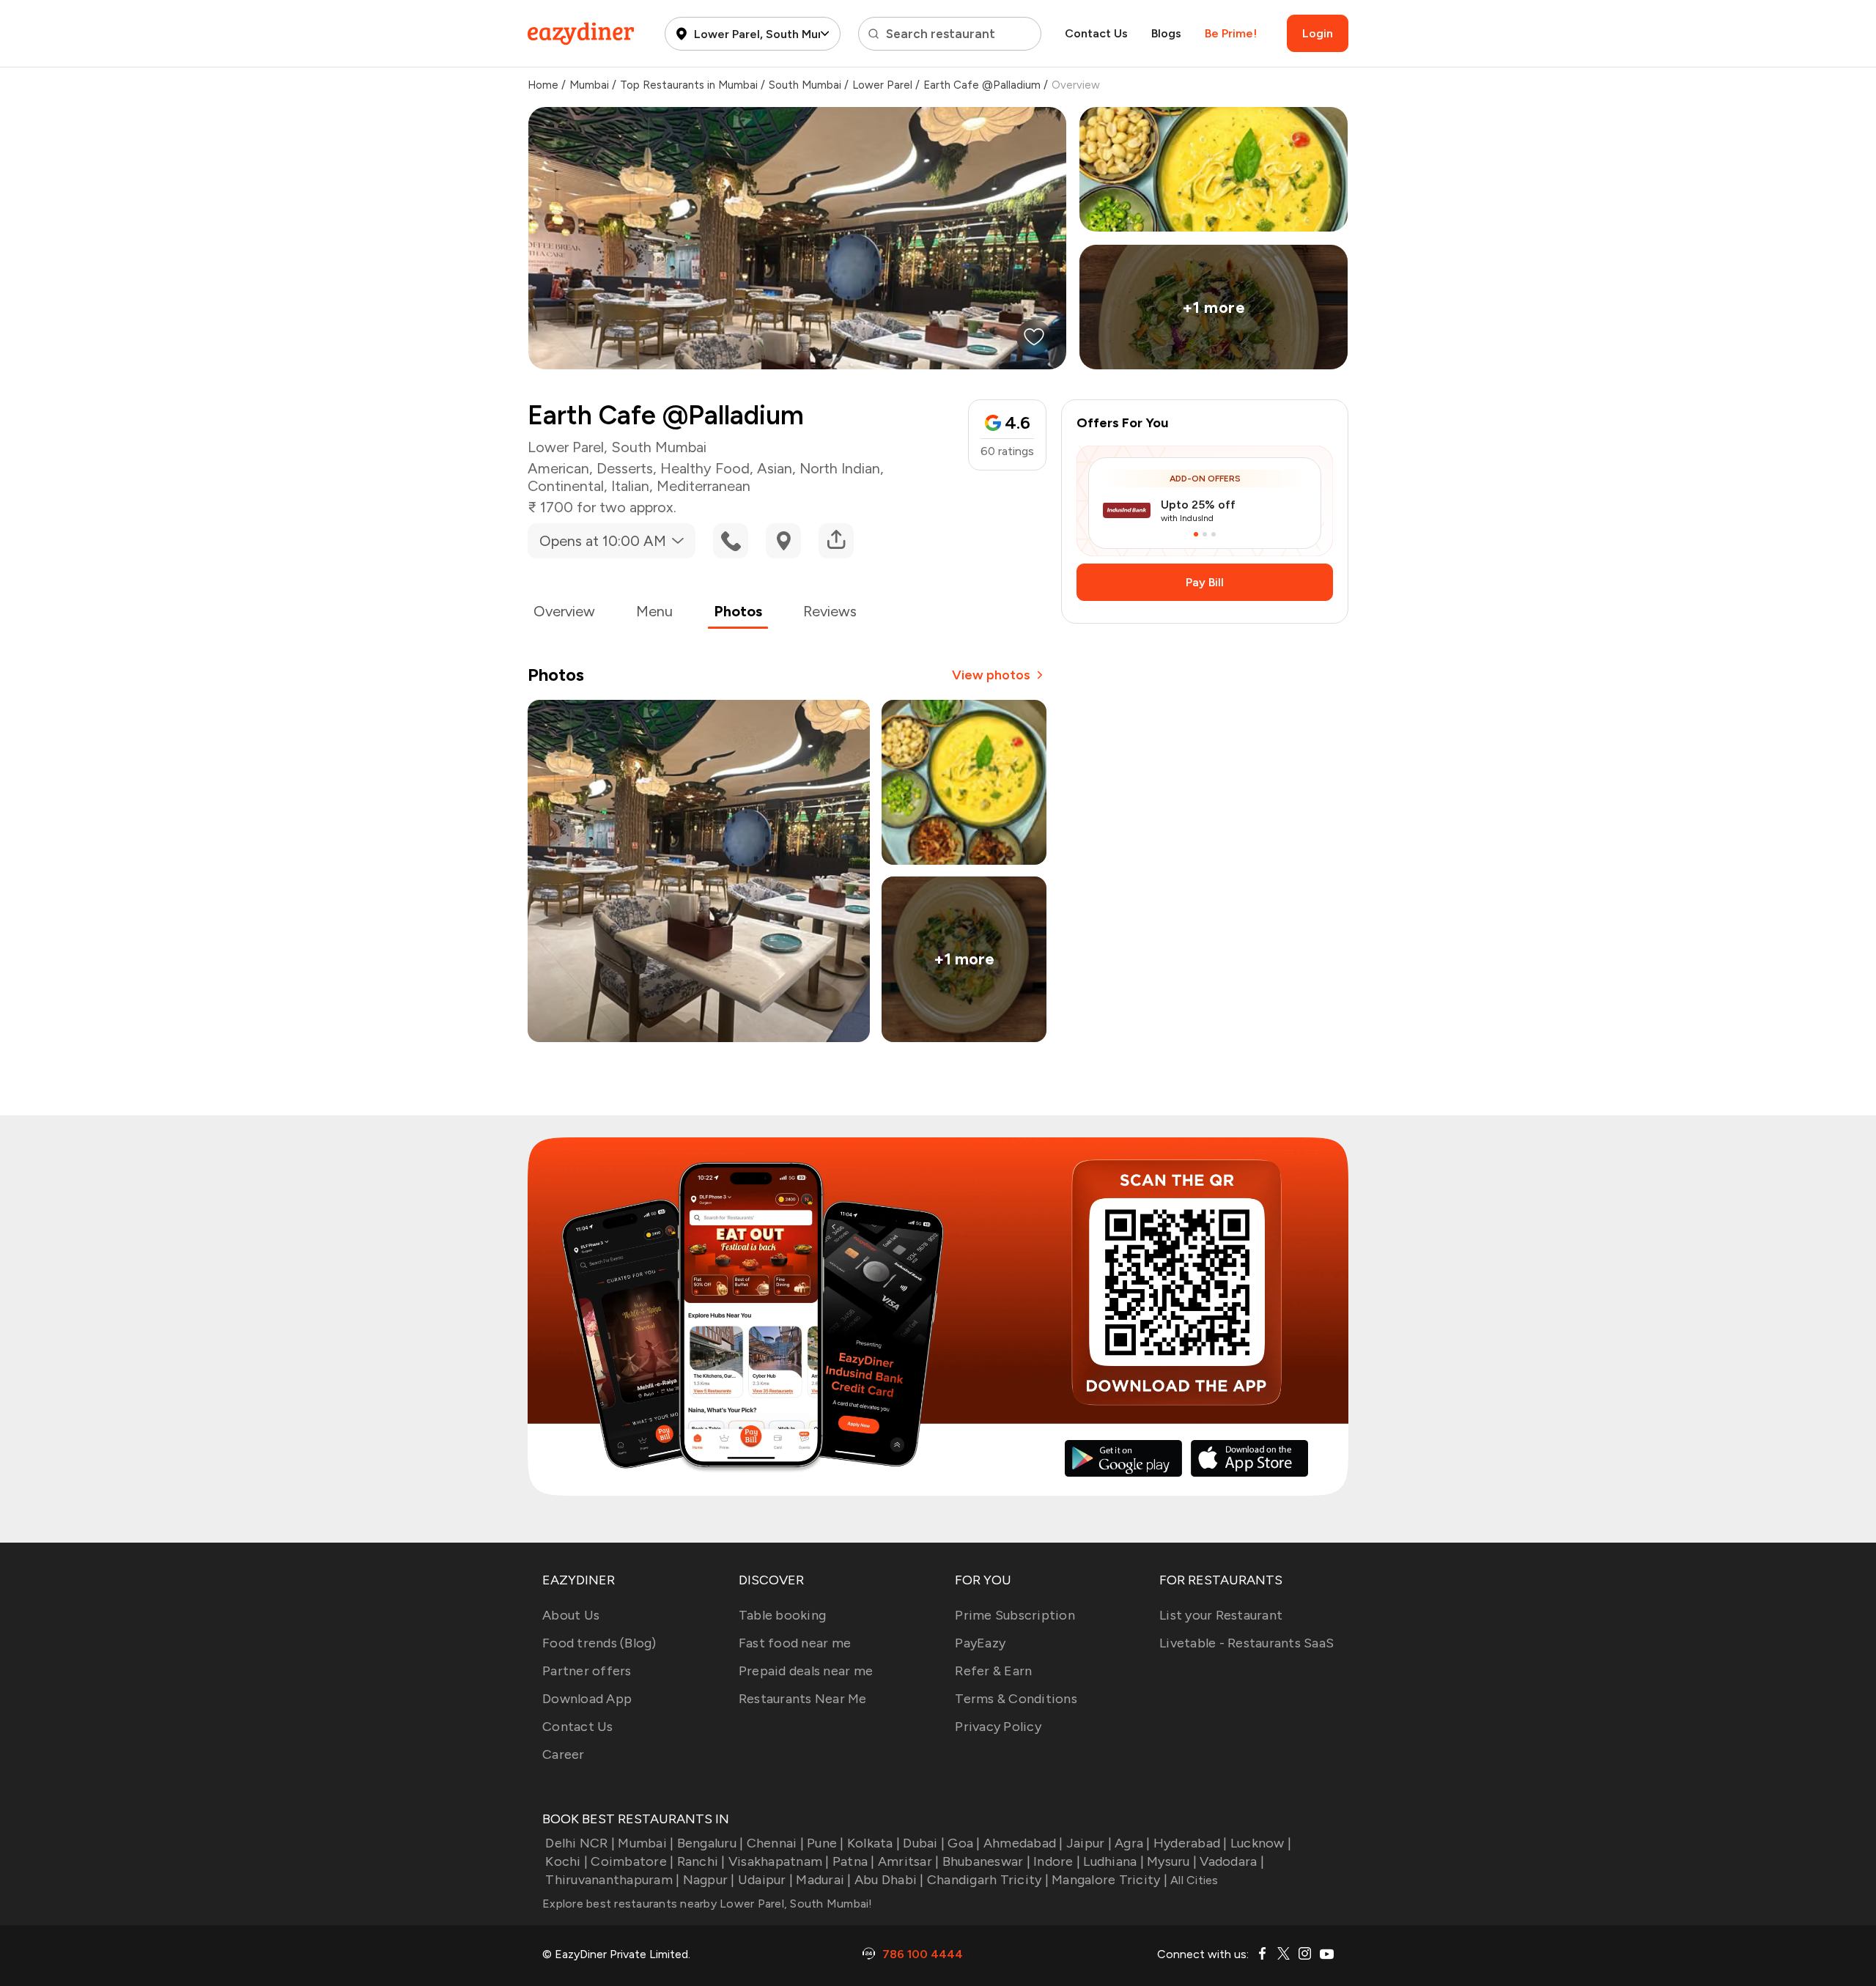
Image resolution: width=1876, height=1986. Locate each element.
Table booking (782, 1615)
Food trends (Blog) (599, 1643)
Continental (566, 486)
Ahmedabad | (1023, 1843)
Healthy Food (705, 468)
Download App (587, 1699)
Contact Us (1096, 33)
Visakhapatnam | (779, 1861)
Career (564, 1754)
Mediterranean (703, 486)
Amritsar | (909, 1861)
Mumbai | (646, 1843)
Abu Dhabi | (889, 1880)
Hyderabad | (1190, 1843)
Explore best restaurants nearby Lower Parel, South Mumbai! (708, 1904)
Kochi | (566, 1861)
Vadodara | (1232, 1861)
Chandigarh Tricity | (988, 1880)
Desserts (625, 468)
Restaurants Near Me (803, 1699)
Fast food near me (795, 1643)
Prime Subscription (1015, 1615)
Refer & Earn (993, 1671)
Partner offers (587, 1671)
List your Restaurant (1221, 1615)
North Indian (840, 468)
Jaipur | (1089, 1843)
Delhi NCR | (580, 1843)
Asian (775, 468)
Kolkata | (874, 1843)
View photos (991, 675)
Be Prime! (1231, 33)
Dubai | (924, 1843)
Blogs (1166, 33)
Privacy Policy (998, 1727)
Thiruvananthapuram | (612, 1880)
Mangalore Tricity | (1109, 1880)
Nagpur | (709, 1880)
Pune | (826, 1843)
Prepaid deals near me (806, 1671)
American (558, 468)
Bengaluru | (710, 1843)
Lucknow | (1261, 1843)
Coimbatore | (632, 1861)
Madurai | (823, 1880)
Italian (630, 486)
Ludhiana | (1114, 1861)
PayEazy (980, 1643)
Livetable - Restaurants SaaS (1247, 1643)
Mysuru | (1172, 1861)
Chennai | (775, 1843)
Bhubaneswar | (986, 1861)
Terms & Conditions (1016, 1699)
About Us (571, 1615)
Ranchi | (701, 1861)
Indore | (1057, 1861)
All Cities (1193, 1880)
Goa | (964, 1843)
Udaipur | (765, 1880)
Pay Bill (1205, 582)
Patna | (854, 1861)
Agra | (1133, 1843)
